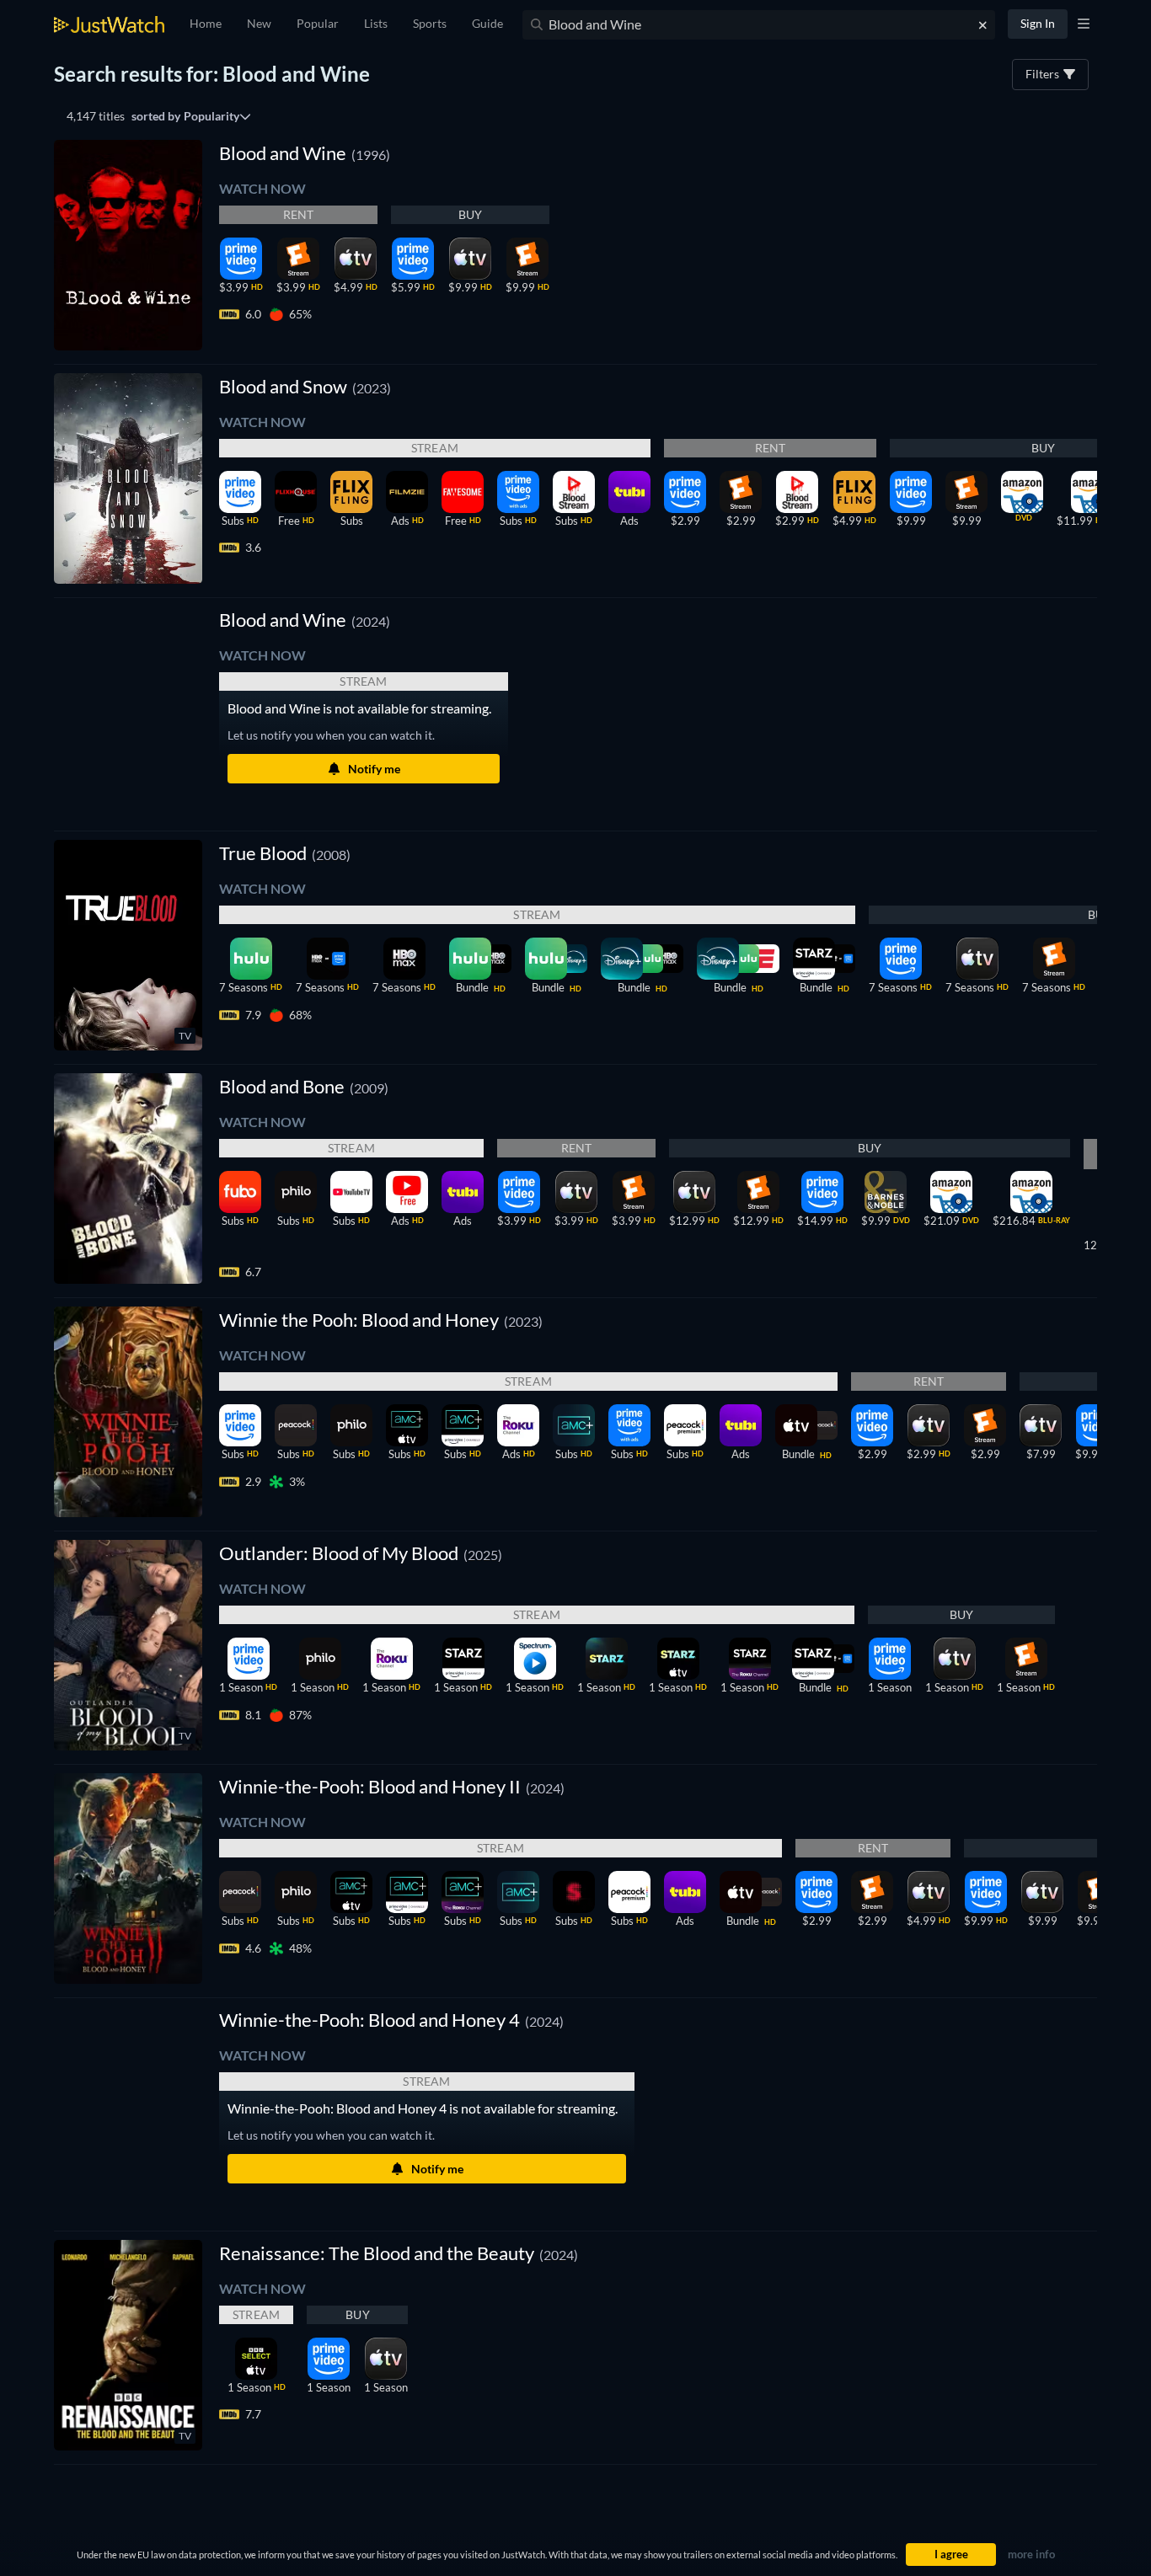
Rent (299, 214)
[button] (305, 620)
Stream (435, 448)
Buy (471, 214)
